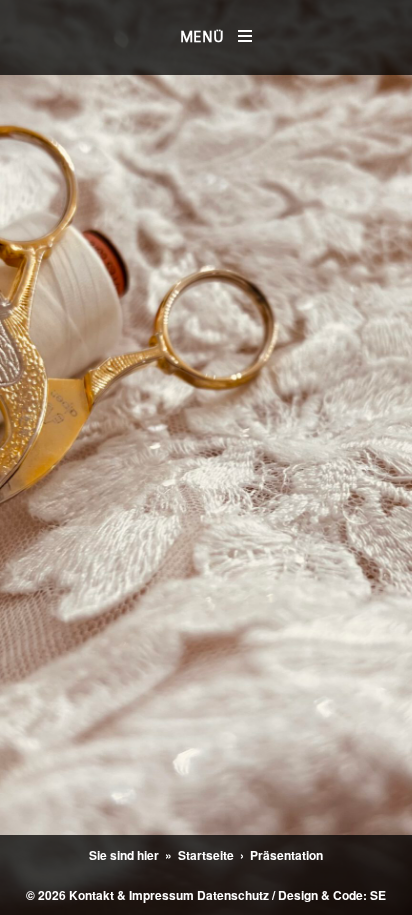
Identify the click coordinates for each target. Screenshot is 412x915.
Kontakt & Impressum (131, 895)
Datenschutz (233, 895)
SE (378, 895)
